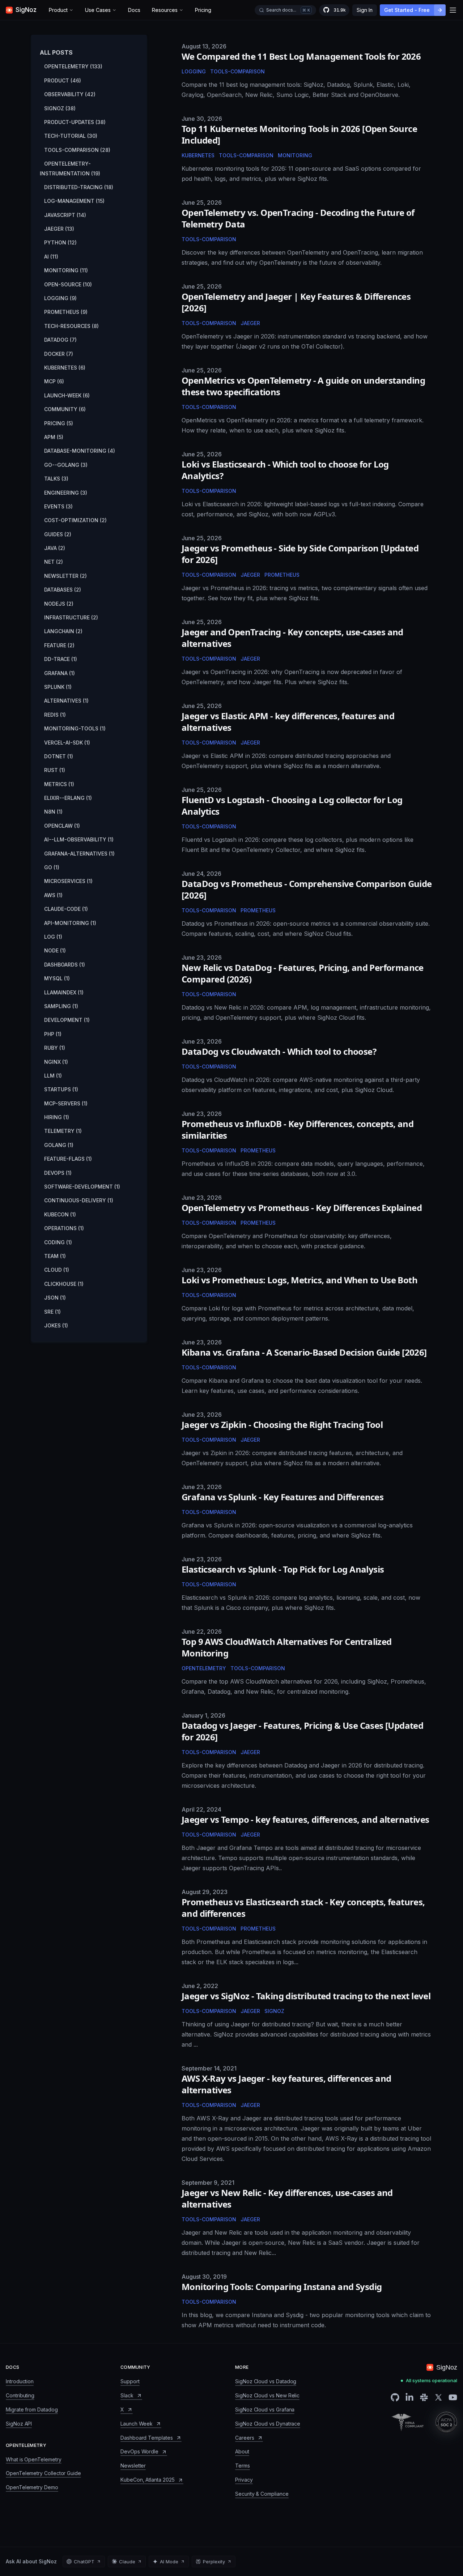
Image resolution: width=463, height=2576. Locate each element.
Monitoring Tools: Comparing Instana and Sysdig (282, 2287)
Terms (243, 2466)
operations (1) (64, 1228)
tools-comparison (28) (77, 150)
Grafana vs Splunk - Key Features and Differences (283, 1497)
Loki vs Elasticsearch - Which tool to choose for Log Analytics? (285, 470)
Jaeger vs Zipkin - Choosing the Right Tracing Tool (282, 1425)
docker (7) (59, 354)
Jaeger (250, 323)
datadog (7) (60, 340)
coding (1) (58, 1242)
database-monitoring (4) (80, 451)
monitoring (295, 155)
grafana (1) (60, 673)
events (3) (58, 506)
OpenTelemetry (204, 1668)
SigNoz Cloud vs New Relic (267, 2395)
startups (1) (61, 1089)
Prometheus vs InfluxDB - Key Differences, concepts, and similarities (298, 1129)
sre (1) (52, 1312)
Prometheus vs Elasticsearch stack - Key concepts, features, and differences (303, 1908)
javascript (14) (65, 215)
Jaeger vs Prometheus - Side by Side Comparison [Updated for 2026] (300, 554)
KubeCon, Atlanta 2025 (148, 2480)
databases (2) (63, 590)
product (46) (63, 80)
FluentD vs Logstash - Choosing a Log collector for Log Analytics (292, 805)
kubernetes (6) (65, 368)
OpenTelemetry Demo (32, 2487)
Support (130, 2381)
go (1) (52, 867)
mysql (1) (57, 978)
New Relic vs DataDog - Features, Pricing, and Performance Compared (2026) (303, 973)
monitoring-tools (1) (75, 728)
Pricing (203, 10)
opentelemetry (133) (73, 66)
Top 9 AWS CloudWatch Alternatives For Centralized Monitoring (287, 1647)
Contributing (20, 2395)
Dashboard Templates (147, 2438)
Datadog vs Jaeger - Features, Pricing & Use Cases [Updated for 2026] (302, 1731)
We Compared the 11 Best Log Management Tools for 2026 (301, 56)
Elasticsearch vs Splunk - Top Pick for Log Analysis (283, 1569)
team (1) (55, 1256)
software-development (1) (82, 1187)
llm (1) (53, 1076)
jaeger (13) (59, 229)
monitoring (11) (66, 270)
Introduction (20, 2381)
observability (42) (70, 94)
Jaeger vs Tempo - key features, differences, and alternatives (305, 1819)
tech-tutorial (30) (71, 136)
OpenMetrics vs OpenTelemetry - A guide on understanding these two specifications (303, 386)
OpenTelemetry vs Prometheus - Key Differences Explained (302, 1208)
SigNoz (274, 2011)
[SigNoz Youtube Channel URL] (453, 2397)
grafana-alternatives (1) (79, 854)
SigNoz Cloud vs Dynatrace (268, 2424)
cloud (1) (57, 1270)
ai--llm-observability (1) (79, 839)
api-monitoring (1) (70, 923)
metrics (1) (59, 784)
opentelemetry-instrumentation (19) (70, 168)
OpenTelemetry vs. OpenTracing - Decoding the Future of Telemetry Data (298, 218)
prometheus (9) (66, 312)
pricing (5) (59, 423)
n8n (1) (53, 812)
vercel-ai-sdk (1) (67, 743)
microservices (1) (68, 881)
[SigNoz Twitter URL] (438, 2397)
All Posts (56, 52)
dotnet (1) (59, 756)
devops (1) (58, 1173)
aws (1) (53, 895)
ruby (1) (55, 1048)
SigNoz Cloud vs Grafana (265, 2409)
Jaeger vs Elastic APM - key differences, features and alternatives (288, 722)
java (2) (55, 548)
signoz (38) (60, 108)
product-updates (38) (75, 122)
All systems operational (432, 2381)
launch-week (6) (67, 395)
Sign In (365, 10)
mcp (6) (54, 381)
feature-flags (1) (68, 1159)
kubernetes (198, 155)
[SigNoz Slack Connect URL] (424, 2397)
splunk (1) (58, 687)
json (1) (55, 1298)
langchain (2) (63, 631)
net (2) (54, 562)
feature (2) (59, 645)
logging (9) (60, 298)
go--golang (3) (66, 465)
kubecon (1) (60, 1214)
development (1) (67, 1020)
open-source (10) (68, 284)
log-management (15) (74, 201)
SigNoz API (19, 2424)
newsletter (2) (65, 576)
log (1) (53, 937)
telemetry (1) (63, 1131)
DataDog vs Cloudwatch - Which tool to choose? (279, 1051)
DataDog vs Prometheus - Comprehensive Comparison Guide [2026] (307, 889)
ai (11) (51, 257)
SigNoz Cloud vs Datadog (266, 2381)
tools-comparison (246, 155)
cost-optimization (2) (75, 520)
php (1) (53, 1034)
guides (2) (58, 534)
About (242, 2451)
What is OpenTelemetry (34, 2459)
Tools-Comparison (237, 71)
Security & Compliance (262, 2494)
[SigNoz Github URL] (395, 2397)
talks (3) (56, 479)
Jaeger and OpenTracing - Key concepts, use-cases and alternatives (292, 638)
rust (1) (55, 770)
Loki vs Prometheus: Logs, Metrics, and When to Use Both (300, 1280)
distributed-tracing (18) (79, 187)
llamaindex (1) (64, 992)
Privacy (244, 2480)
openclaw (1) (62, 826)
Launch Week (137, 2424)
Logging (194, 71)
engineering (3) (66, 493)
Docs (134, 10)
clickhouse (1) (64, 1284)
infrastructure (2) (71, 617)
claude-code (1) (66, 909)
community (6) (65, 409)
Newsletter (133, 2466)
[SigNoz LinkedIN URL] (409, 2397)
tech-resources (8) (71, 326)
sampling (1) (61, 1006)
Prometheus (282, 575)
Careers (245, 2438)
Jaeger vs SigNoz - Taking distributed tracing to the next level (306, 1996)
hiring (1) (57, 1117)
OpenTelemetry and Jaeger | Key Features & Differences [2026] (296, 302)
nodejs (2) (59, 604)
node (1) (55, 950)
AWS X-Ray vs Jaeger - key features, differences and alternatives (286, 2084)
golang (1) (59, 1145)
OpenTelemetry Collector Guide (43, 2473)
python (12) (60, 242)
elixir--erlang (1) (68, 798)
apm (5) (54, 437)
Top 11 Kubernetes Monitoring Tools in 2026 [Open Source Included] (299, 134)
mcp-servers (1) (66, 1103)
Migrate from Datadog (32, 2409)
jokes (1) (56, 1325)
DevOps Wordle (139, 2451)
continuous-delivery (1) (79, 1200)
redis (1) (55, 715)
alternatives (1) (66, 701)
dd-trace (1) (61, 659)
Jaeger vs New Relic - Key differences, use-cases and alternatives (287, 2198)
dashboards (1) (65, 965)
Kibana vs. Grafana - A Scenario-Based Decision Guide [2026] (304, 1352)
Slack (127, 2395)
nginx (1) (56, 1062)
